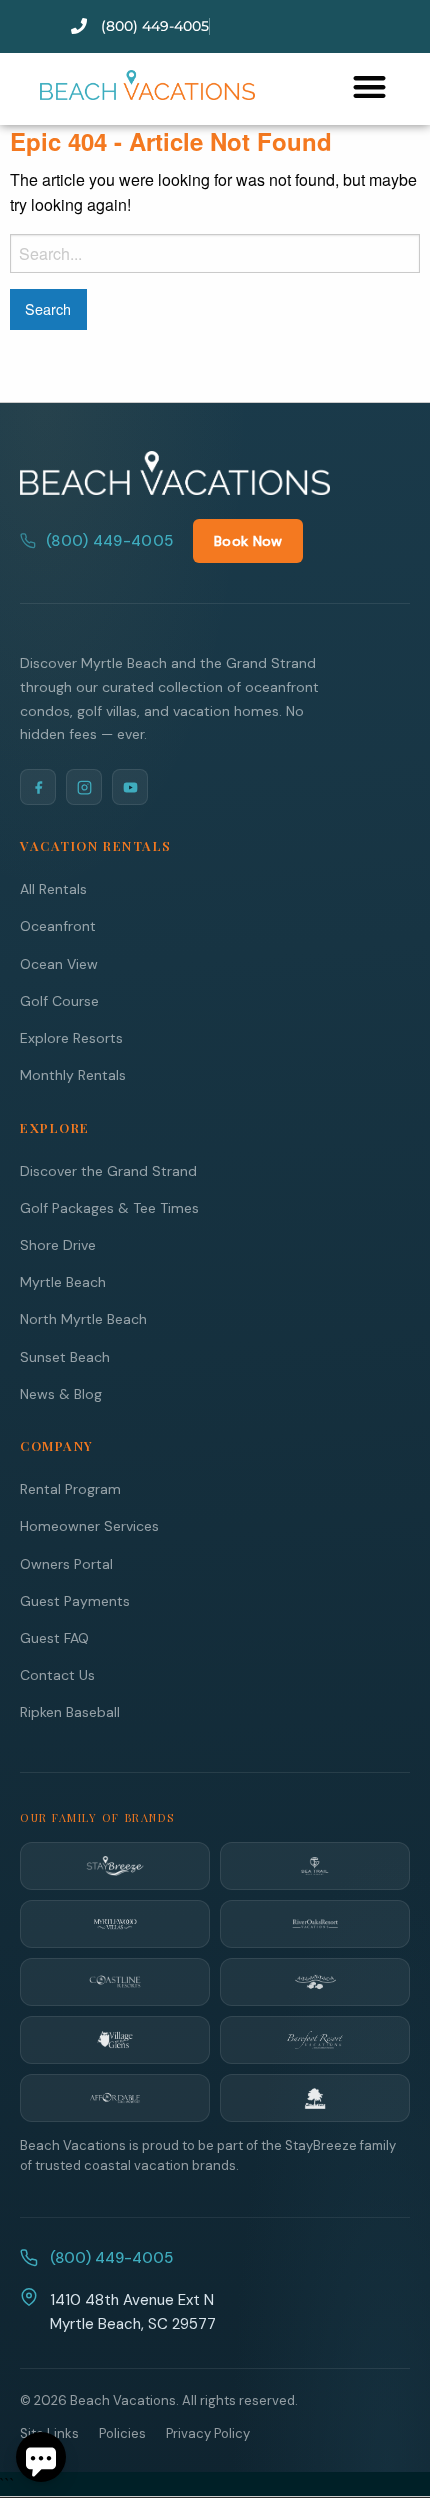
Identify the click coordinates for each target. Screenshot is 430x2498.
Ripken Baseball (70, 1712)
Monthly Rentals (73, 1075)
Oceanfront (58, 926)
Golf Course (59, 1001)
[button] (369, 86)
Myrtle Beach (63, 1282)
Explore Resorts (71, 1038)
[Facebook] (38, 787)
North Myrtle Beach (83, 1319)
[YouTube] (130, 787)
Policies (122, 2433)
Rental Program (70, 1489)
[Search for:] (215, 253)
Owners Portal (66, 1564)
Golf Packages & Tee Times (109, 1208)
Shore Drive (58, 1245)
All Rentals (53, 889)
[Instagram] (84, 787)
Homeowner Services (89, 1526)
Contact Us (57, 1675)
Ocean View (59, 964)
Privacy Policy (208, 2433)
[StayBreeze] (115, 1866)
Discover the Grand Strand (108, 1171)
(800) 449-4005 (109, 541)
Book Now (248, 541)
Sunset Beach (65, 1357)
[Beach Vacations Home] (175, 473)
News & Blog (61, 1394)
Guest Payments (75, 1601)
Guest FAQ (54, 1638)
